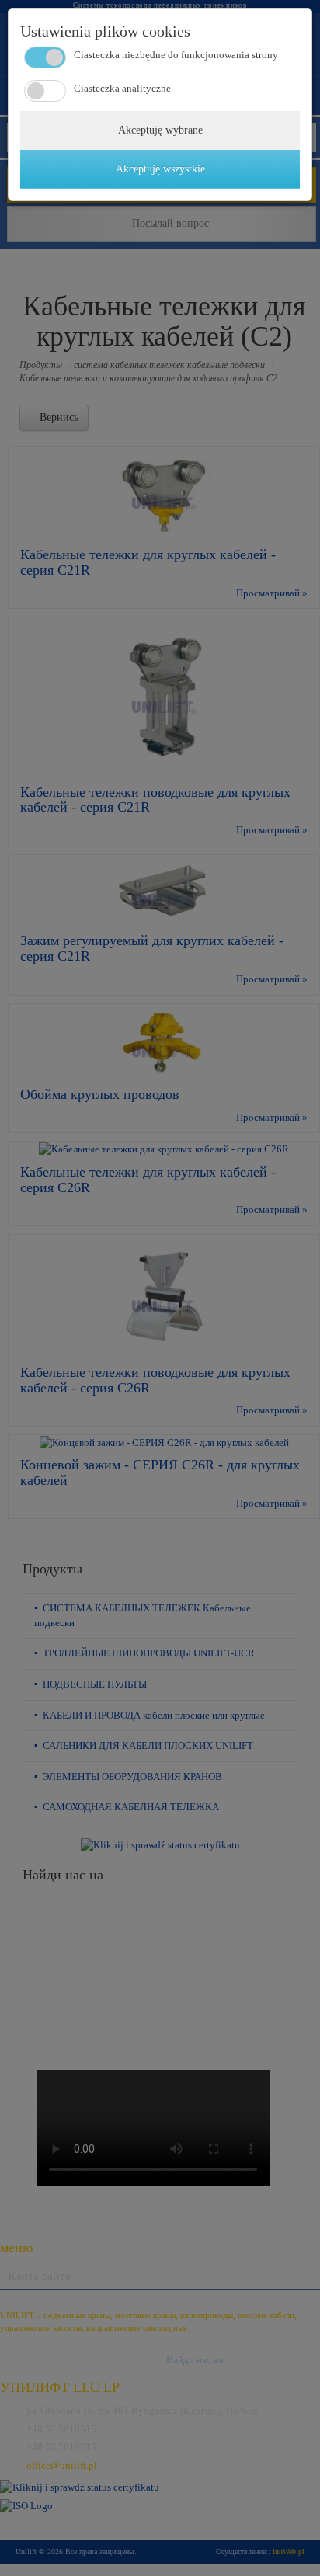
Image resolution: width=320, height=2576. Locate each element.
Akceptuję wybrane (160, 130)
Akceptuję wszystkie (160, 169)
